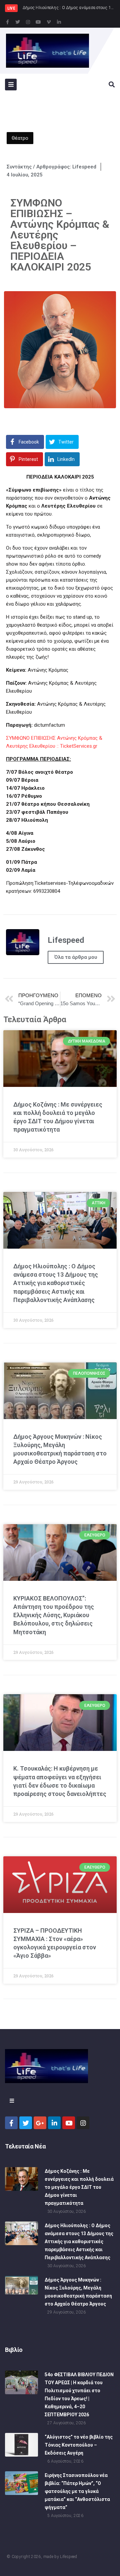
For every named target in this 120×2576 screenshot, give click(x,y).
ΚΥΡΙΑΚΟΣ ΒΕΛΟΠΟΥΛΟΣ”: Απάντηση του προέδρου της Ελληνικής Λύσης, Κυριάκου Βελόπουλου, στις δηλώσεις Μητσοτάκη (54, 1615)
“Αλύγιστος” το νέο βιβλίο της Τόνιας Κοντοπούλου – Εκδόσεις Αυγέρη (79, 2445)
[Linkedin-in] (59, 22)
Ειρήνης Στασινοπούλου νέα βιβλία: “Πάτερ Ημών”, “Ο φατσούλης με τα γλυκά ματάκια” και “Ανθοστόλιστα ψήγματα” (77, 2491)
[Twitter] (18, 22)
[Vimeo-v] (49, 22)
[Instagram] (28, 22)
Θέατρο (20, 138)
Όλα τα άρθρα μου (76, 957)
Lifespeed (68, 2557)
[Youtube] (38, 22)
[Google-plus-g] (40, 2123)
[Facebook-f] (7, 22)
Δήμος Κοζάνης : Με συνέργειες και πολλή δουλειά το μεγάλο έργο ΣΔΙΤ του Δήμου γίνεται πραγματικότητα (79, 2187)
